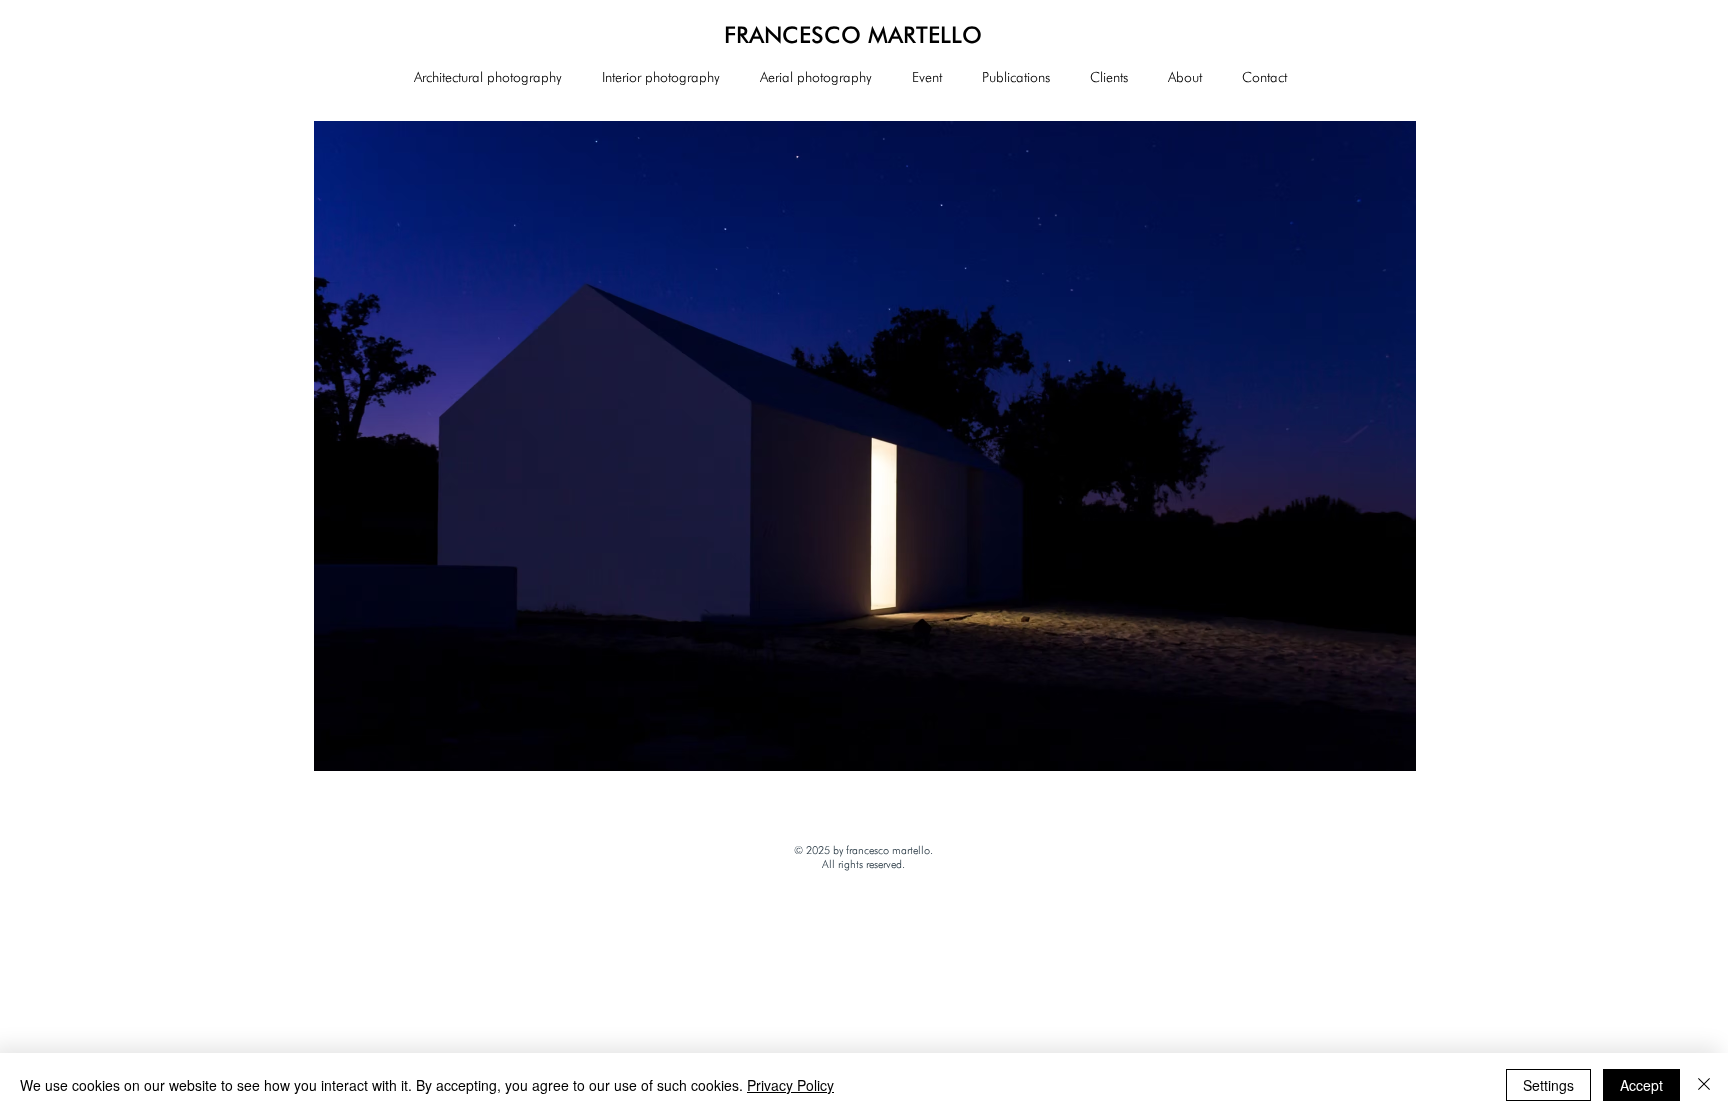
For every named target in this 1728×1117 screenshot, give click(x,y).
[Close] (1704, 1085)
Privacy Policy (790, 1085)
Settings (1548, 1085)
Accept (1641, 1085)
